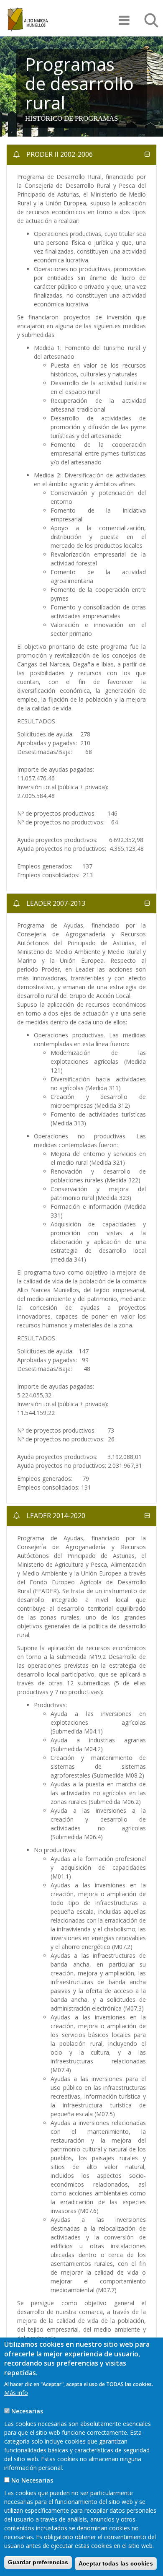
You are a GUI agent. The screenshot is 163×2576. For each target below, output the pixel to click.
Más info (16, 2393)
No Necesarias (32, 2480)
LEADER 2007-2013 (55, 903)
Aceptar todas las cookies (116, 2563)
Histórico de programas (71, 118)
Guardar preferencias (38, 2562)
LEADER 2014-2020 (55, 1516)
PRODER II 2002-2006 (59, 154)
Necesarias (27, 2411)
